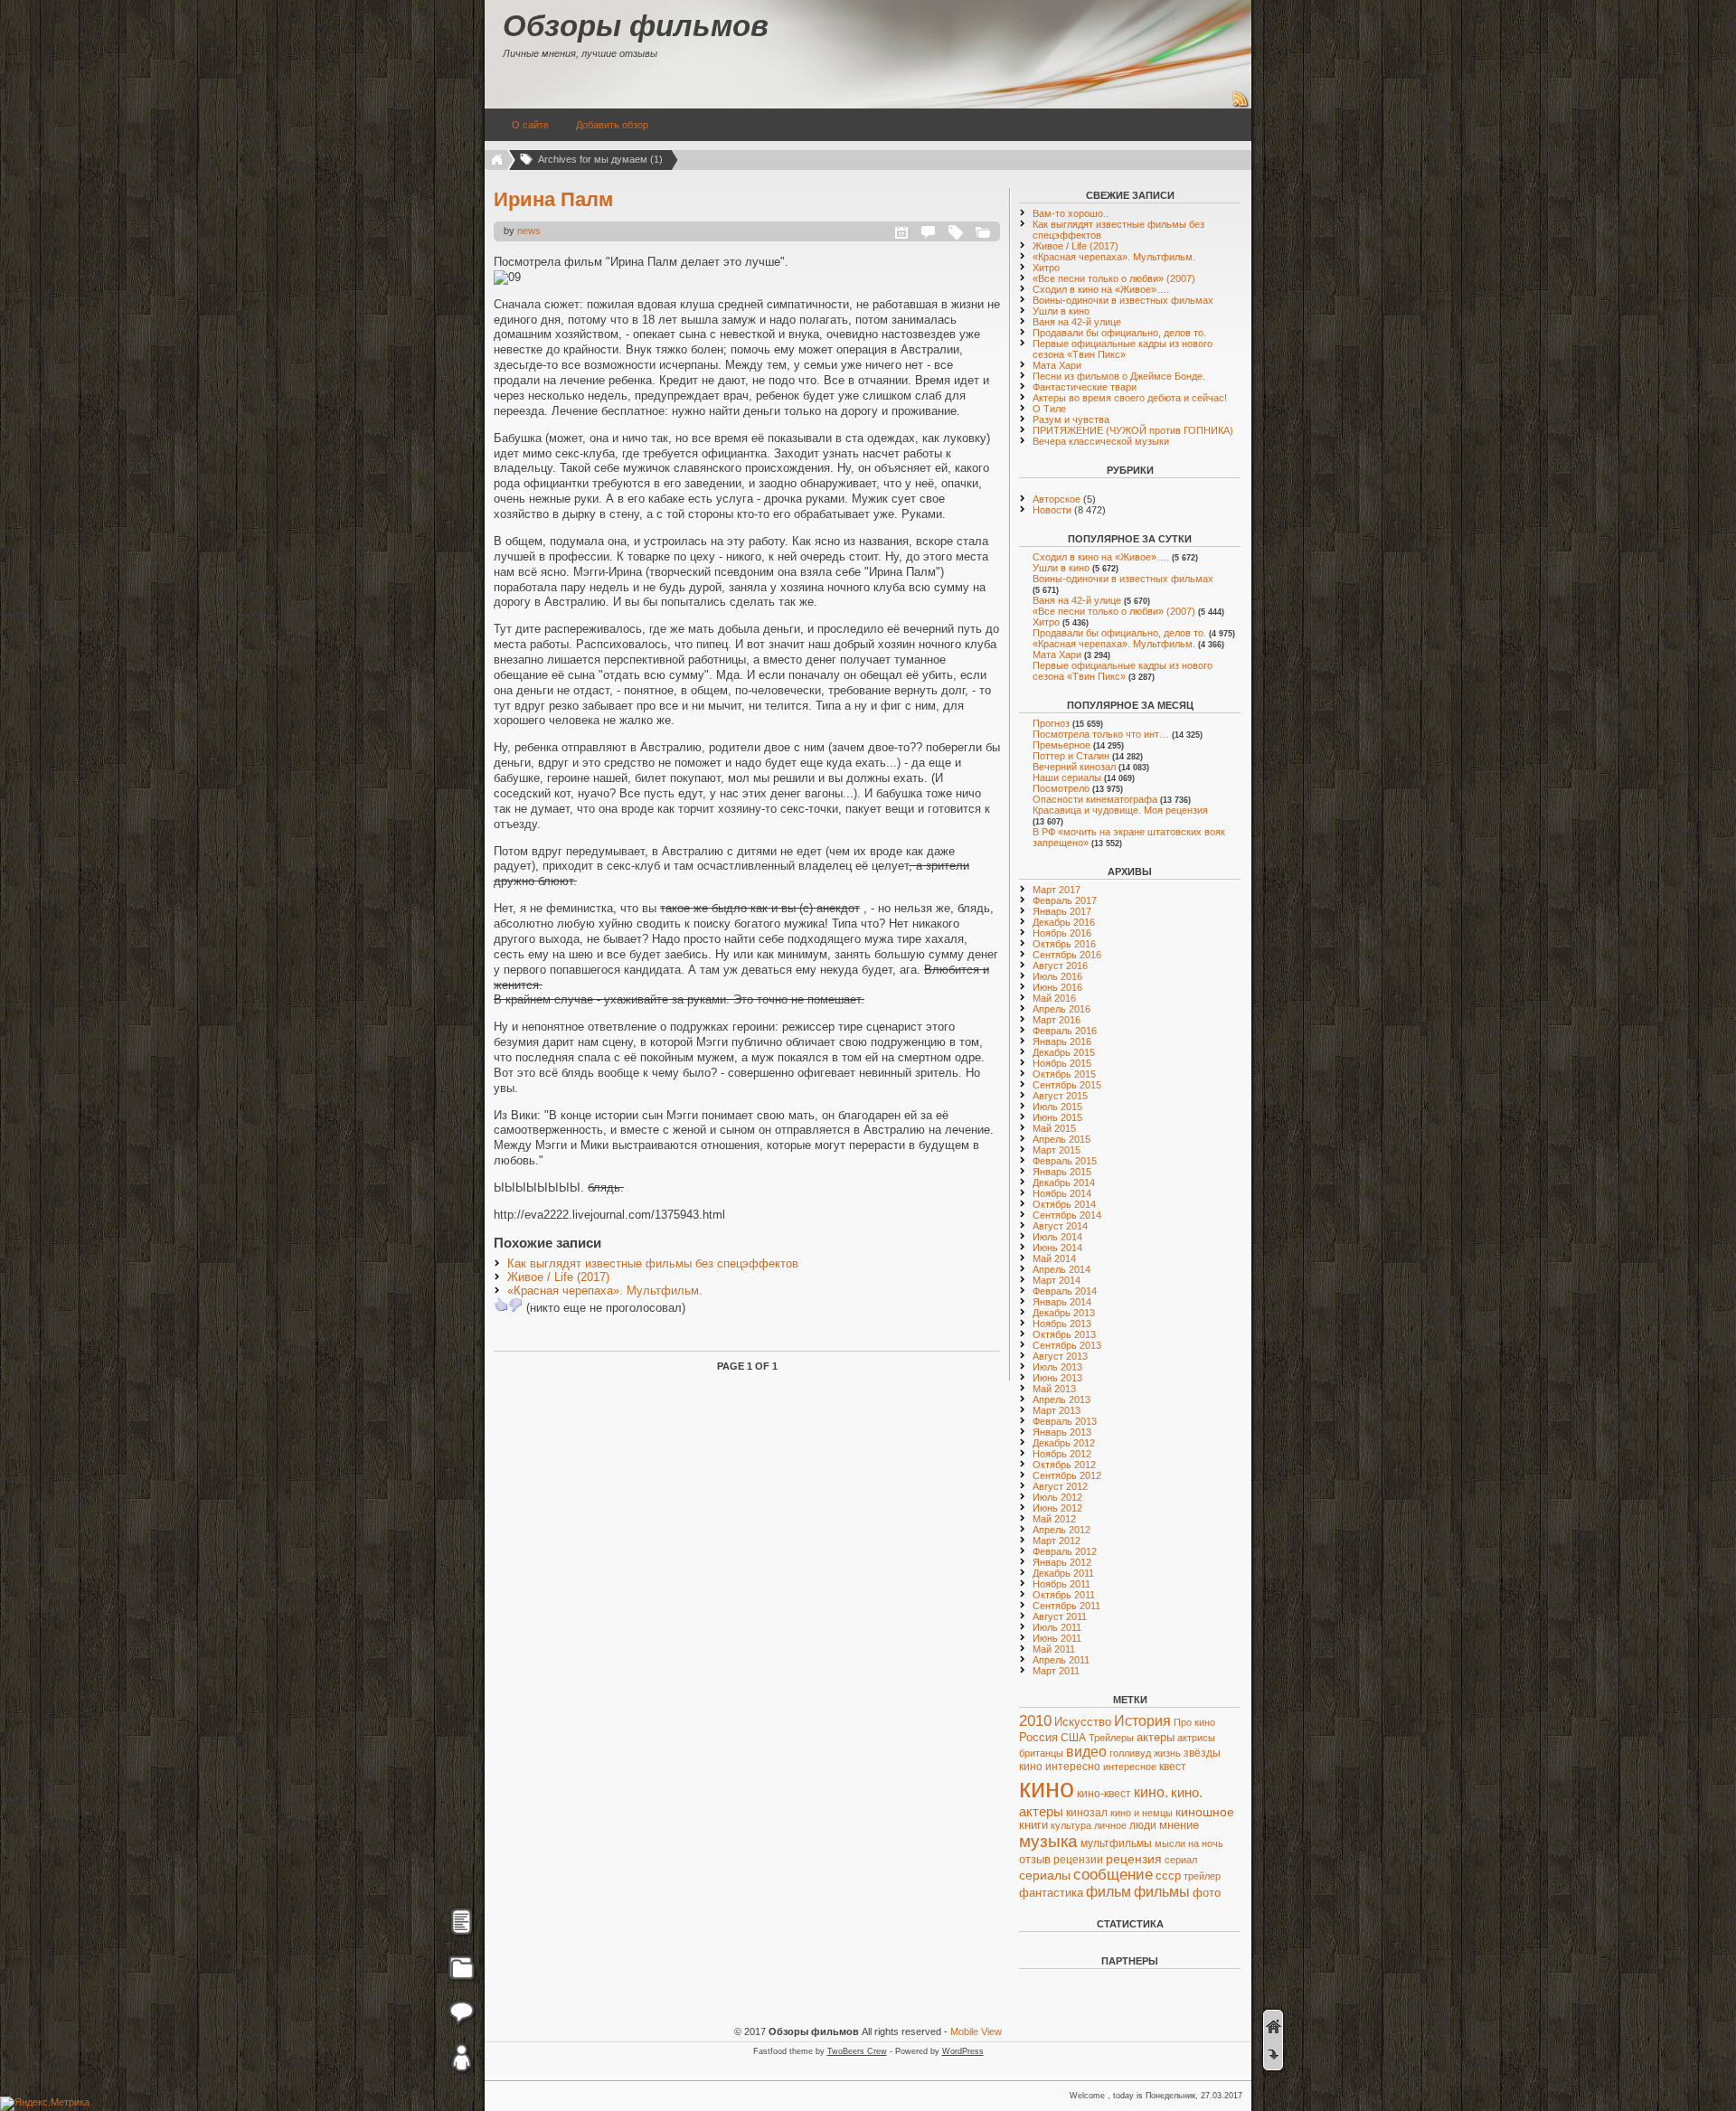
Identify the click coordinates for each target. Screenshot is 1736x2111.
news (529, 231)
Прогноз (1051, 723)
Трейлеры (1111, 1738)
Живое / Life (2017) (558, 1277)
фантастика (1051, 1893)
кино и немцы (1142, 1813)
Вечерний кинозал (1074, 767)
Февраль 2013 (1065, 1421)
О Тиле (1049, 409)
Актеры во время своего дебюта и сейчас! (1130, 398)
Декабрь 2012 (1064, 1443)
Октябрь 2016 (1064, 944)
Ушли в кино (1061, 311)
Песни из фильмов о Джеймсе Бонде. (1119, 376)
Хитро (1046, 268)
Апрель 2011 (1061, 1660)
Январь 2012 (1062, 1562)
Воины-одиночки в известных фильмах (1123, 300)
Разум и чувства (1071, 419)
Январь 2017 (1062, 911)
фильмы (1162, 1892)
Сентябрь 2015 (1067, 1085)
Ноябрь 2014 (1062, 1193)
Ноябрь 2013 (1062, 1324)
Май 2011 (1054, 1649)
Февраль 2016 (1065, 1031)
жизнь (1167, 1753)
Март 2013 (1057, 1410)
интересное (1130, 1767)
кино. (1151, 1792)
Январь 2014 (1062, 1302)
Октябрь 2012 (1064, 1465)
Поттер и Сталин (1071, 756)
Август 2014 (1060, 1226)
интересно (1073, 1766)
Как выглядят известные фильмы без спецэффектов (653, 1263)
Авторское (1057, 499)
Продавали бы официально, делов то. (1119, 333)
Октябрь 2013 (1064, 1334)
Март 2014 (1057, 1280)
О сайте (530, 125)
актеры (1156, 1737)
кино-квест (1104, 1794)
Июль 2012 (1057, 1497)
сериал (1181, 1860)
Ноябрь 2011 (1061, 1584)
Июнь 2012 (1057, 1508)
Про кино (1194, 1722)
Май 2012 (1054, 1519)
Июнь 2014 (1057, 1248)
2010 (1035, 1721)
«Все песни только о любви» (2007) (1114, 278)
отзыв (1035, 1859)
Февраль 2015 (1065, 1161)
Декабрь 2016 (1064, 922)
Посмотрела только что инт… (1101, 734)
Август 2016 (1060, 966)
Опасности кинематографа (1095, 799)
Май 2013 (1054, 1389)
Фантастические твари (1085, 387)
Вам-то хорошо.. (1071, 213)
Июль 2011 (1057, 1627)
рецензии (1078, 1860)
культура (1071, 1825)
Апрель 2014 (1061, 1269)
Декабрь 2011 (1063, 1573)
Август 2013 (1060, 1356)
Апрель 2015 (1061, 1139)
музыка (1048, 1841)
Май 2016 (1054, 998)
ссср (1168, 1875)
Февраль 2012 (1065, 1551)
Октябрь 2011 (1064, 1595)
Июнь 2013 (1057, 1378)
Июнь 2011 (1057, 1638)
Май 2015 (1054, 1128)
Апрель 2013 (1061, 1399)
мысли (1170, 1843)
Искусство (1083, 1722)
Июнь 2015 (1057, 1117)
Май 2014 (1054, 1258)
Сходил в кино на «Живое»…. (1101, 289)
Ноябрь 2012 (1062, 1454)
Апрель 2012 (1061, 1530)
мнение (1179, 1825)
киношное (1205, 1812)
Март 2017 (1057, 890)
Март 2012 (1057, 1541)
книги (1033, 1825)
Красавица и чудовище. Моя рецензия (1120, 810)
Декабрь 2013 (1064, 1313)
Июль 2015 (1057, 1107)
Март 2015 (1057, 1150)
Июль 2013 (1057, 1367)
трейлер (1202, 1876)
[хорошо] (501, 1305)
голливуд (1130, 1753)
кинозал (1087, 1813)
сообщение (1113, 1875)
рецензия (1134, 1859)
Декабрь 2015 (1064, 1052)
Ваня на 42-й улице (1077, 322)
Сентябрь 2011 (1066, 1606)
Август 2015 (1060, 1096)
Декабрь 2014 (1064, 1183)
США (1073, 1738)
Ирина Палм (553, 199)
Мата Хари (1057, 365)
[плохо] (515, 1305)
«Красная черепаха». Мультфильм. (605, 1291)
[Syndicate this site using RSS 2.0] (1241, 105)
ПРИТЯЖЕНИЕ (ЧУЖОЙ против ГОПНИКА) (1133, 430)
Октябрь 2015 (1064, 1074)
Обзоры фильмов (636, 26)
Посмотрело (1061, 788)
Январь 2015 (1062, 1172)
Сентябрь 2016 (1067, 955)
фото (1207, 1893)
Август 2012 (1060, 1486)
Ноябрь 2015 (1062, 1063)
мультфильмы (1116, 1843)
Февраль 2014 (1065, 1291)
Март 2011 (1056, 1671)
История (1142, 1721)
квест (1173, 1767)
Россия (1038, 1737)
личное (1110, 1825)
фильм (1109, 1892)
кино (1047, 1788)
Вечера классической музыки (1101, 441)
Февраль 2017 (1065, 900)
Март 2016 (1057, 1020)
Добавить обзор (612, 125)
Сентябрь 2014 (1067, 1215)
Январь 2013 (1062, 1432)
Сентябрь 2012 (1067, 1475)
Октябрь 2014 (1064, 1204)
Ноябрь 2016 (1062, 933)
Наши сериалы (1067, 777)
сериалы (1045, 1875)
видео (1086, 1752)
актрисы (1196, 1738)
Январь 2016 (1062, 1041)
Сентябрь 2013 (1067, 1345)
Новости (1052, 510)
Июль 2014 (1057, 1237)
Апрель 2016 (1061, 1009)
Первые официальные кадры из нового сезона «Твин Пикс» (1123, 349)
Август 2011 (1060, 1616)
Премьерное (1061, 745)
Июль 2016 (1057, 976)
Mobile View (976, 2031)
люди (1143, 1825)
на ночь (1206, 1843)
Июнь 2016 (1057, 987)
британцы (1041, 1753)
